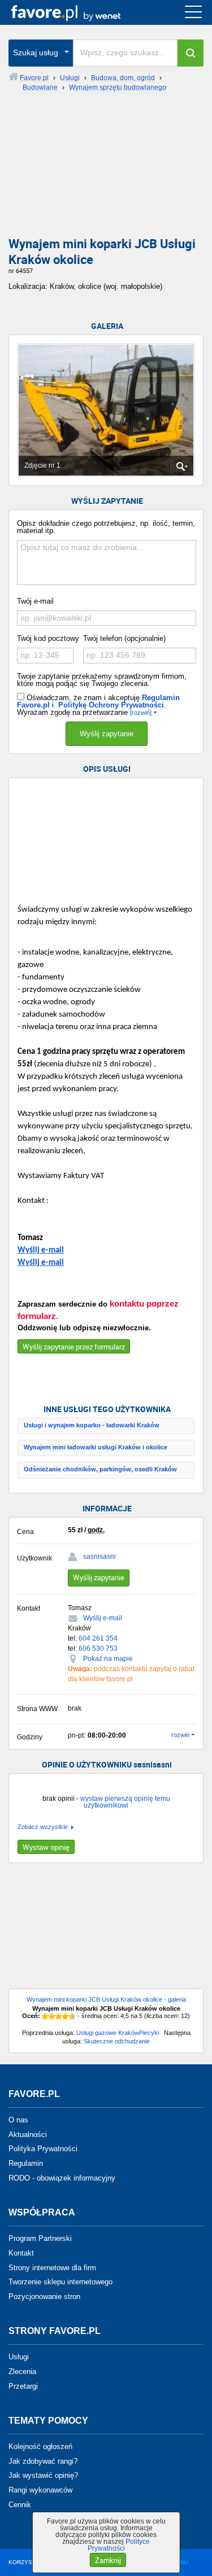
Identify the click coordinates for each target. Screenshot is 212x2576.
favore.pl (78, 12)
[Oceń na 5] (72, 2016)
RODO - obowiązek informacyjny (62, 2178)
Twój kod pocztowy (48, 638)
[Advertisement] (106, 169)
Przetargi (23, 2386)
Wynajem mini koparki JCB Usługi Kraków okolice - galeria (106, 1999)
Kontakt (21, 2253)
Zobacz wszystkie (43, 1827)
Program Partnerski (40, 2238)
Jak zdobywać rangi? (43, 2461)
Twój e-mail (35, 601)
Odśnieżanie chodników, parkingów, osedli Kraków (100, 1469)
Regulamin (26, 2163)
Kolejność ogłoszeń (40, 2447)
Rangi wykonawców (40, 2490)
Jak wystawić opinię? (43, 2475)
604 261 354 (98, 1638)
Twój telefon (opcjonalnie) (124, 638)
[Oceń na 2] (52, 2016)
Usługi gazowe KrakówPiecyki (118, 2033)
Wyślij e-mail (41, 1250)
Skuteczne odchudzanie (117, 2041)
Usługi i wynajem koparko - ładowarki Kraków (92, 1425)
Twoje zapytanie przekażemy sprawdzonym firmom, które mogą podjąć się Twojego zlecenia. (102, 680)
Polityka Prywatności (43, 2149)
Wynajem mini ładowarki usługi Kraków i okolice (96, 1447)
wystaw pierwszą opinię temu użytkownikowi (125, 1802)
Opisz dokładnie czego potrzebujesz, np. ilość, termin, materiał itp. (106, 527)
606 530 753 (98, 1649)
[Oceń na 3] (59, 2016)
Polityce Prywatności (119, 2545)
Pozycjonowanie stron (44, 2296)
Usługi (19, 2357)
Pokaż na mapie (108, 1659)
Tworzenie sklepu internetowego (60, 2282)
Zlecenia (22, 2371)
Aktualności (28, 2134)
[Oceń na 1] (45, 2016)
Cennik (20, 2505)
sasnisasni (99, 1557)
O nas (18, 2120)
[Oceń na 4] (66, 2016)
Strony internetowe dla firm (52, 2267)
